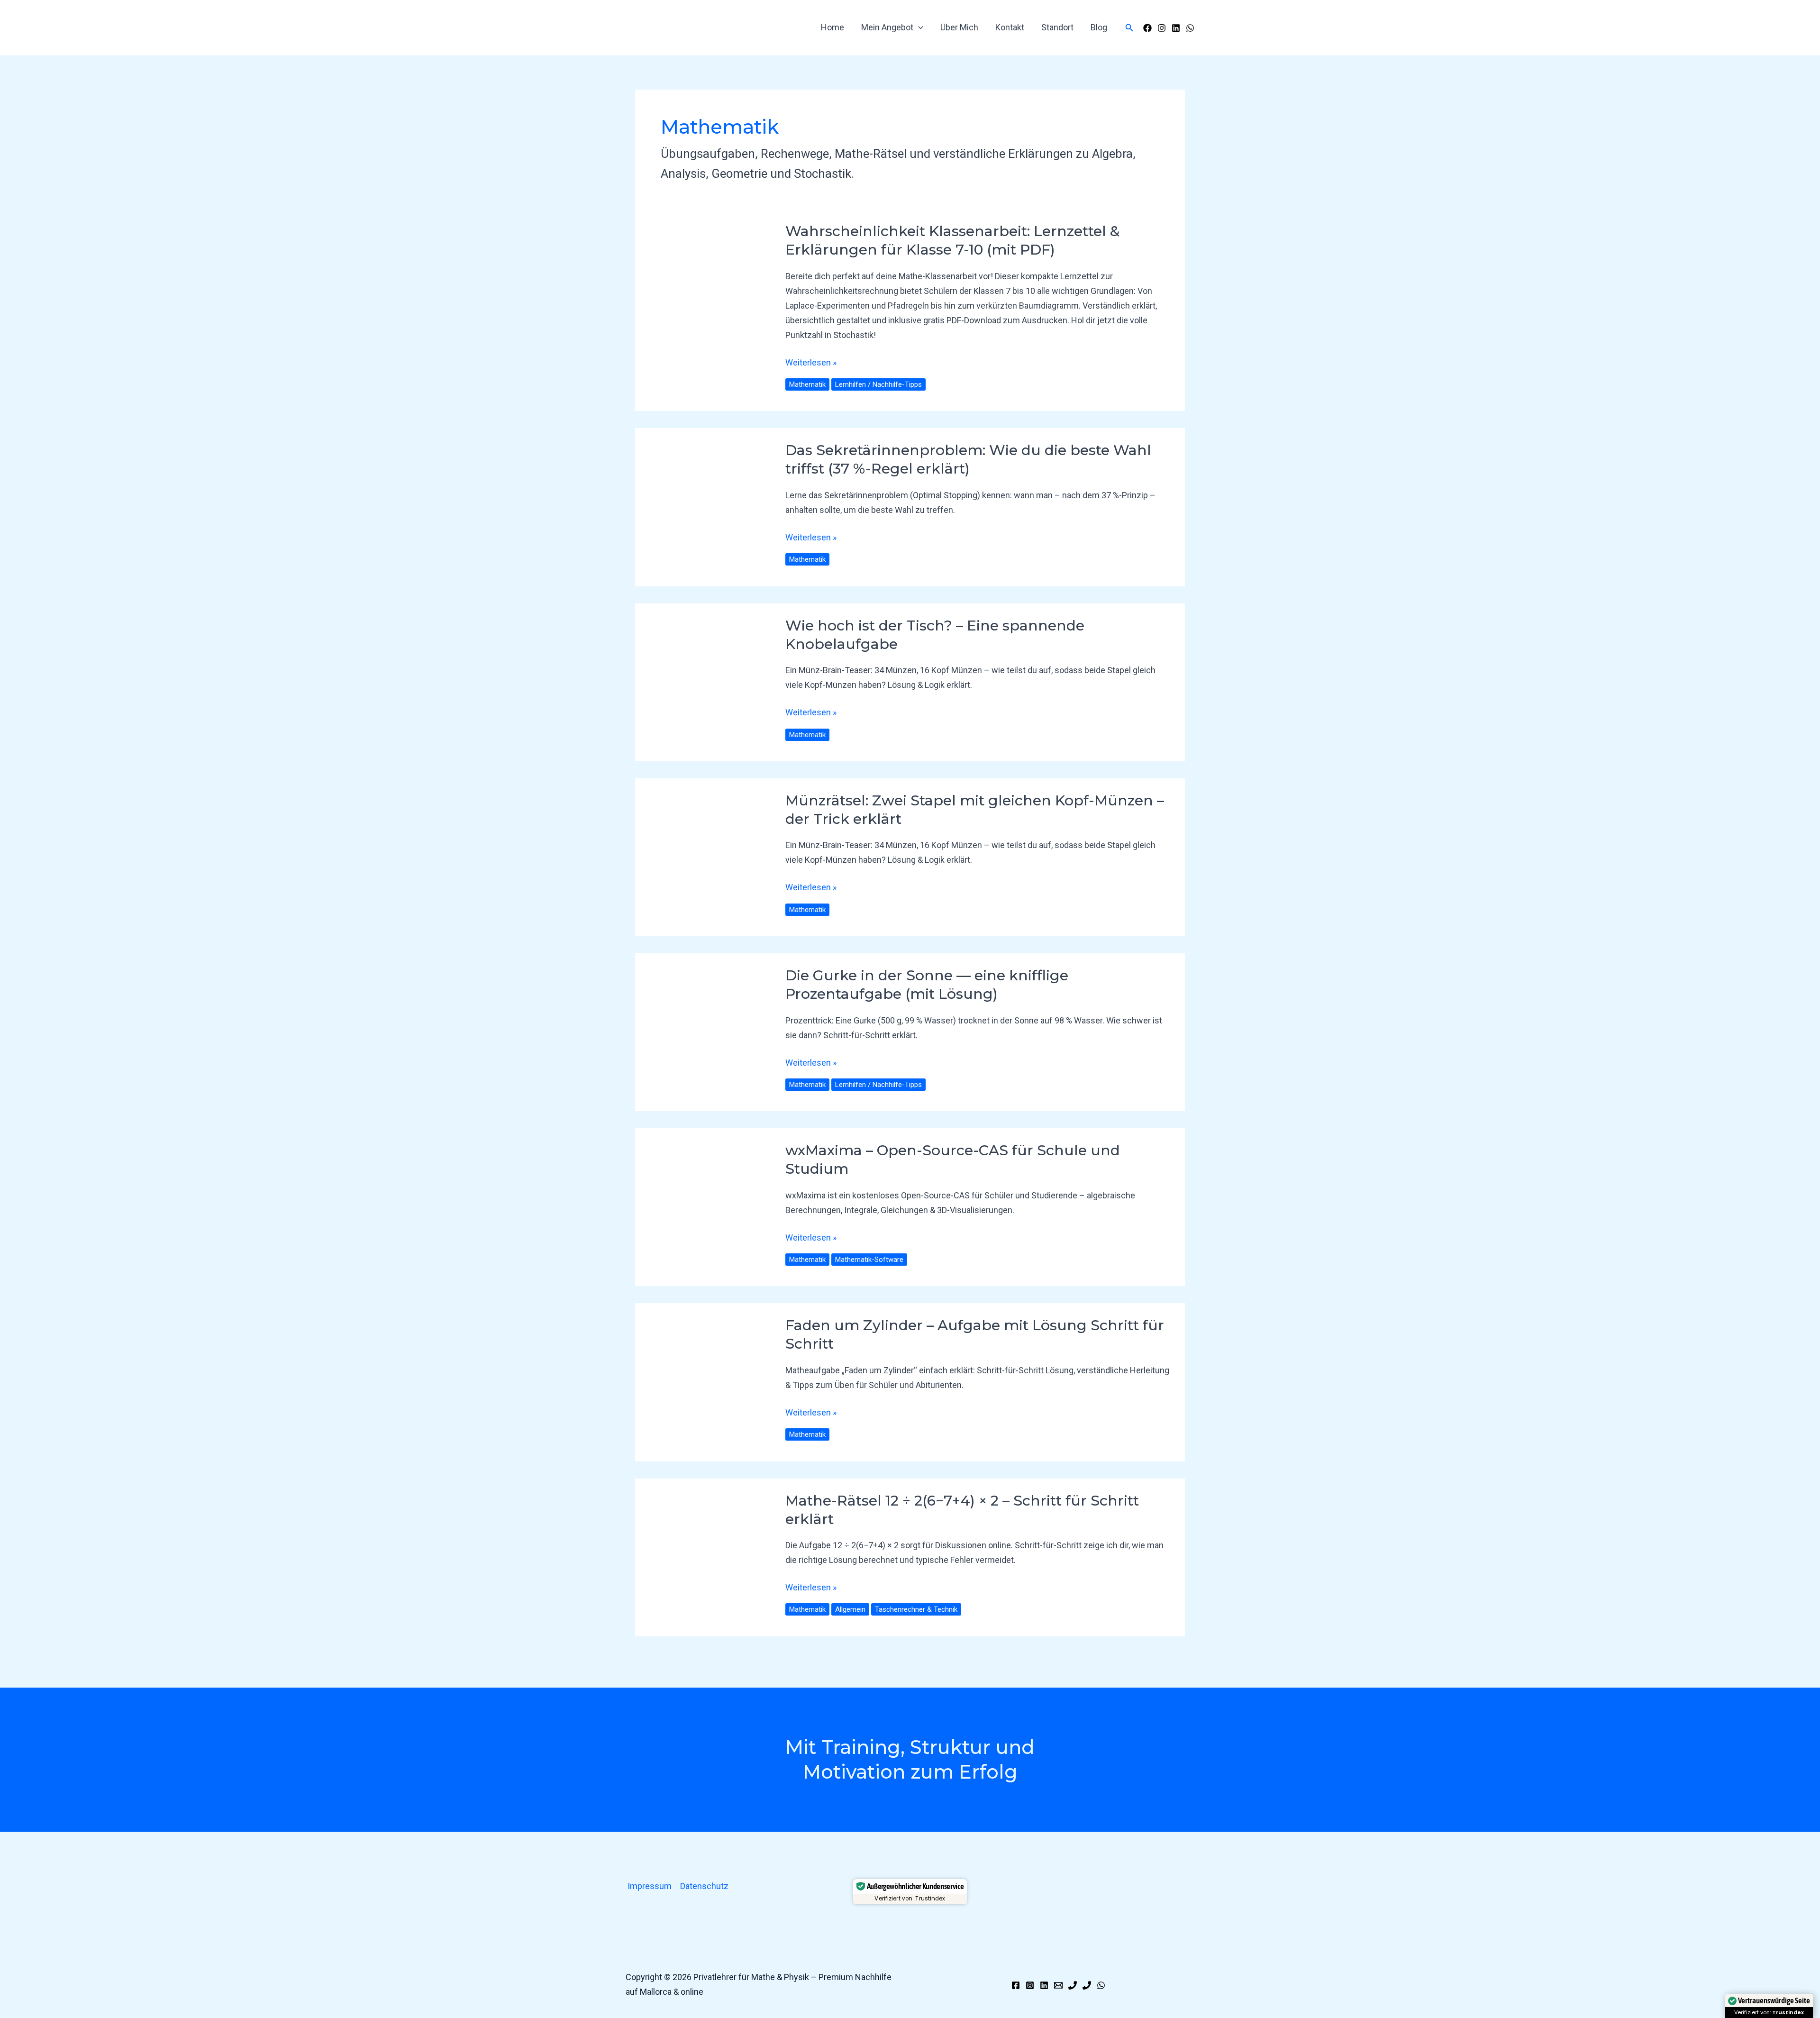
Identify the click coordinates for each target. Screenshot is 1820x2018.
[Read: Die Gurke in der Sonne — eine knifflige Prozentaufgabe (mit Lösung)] (709, 1031)
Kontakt (1010, 27)
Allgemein (850, 1609)
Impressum (650, 1886)
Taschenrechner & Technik (916, 1609)
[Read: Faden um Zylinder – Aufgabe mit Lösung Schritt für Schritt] (709, 1382)
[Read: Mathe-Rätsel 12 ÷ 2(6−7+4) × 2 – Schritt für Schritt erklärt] (709, 1557)
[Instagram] (1162, 28)
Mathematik (807, 384)
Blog (1099, 27)
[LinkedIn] (1176, 28)
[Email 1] (1058, 1985)
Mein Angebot (887, 27)
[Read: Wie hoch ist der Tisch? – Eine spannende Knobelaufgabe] (695, 681)
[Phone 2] (1087, 1985)
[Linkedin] (1044, 1985)
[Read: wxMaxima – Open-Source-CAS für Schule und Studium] (703, 1207)
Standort (1057, 27)
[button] (918, 27)
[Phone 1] (1073, 1985)
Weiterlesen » (811, 361)
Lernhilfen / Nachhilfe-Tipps (878, 384)
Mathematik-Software (869, 1260)
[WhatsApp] (1190, 28)
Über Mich (959, 27)
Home (833, 27)
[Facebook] (1147, 28)
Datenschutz (704, 1886)
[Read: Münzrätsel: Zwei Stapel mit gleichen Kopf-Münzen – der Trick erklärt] (709, 856)
